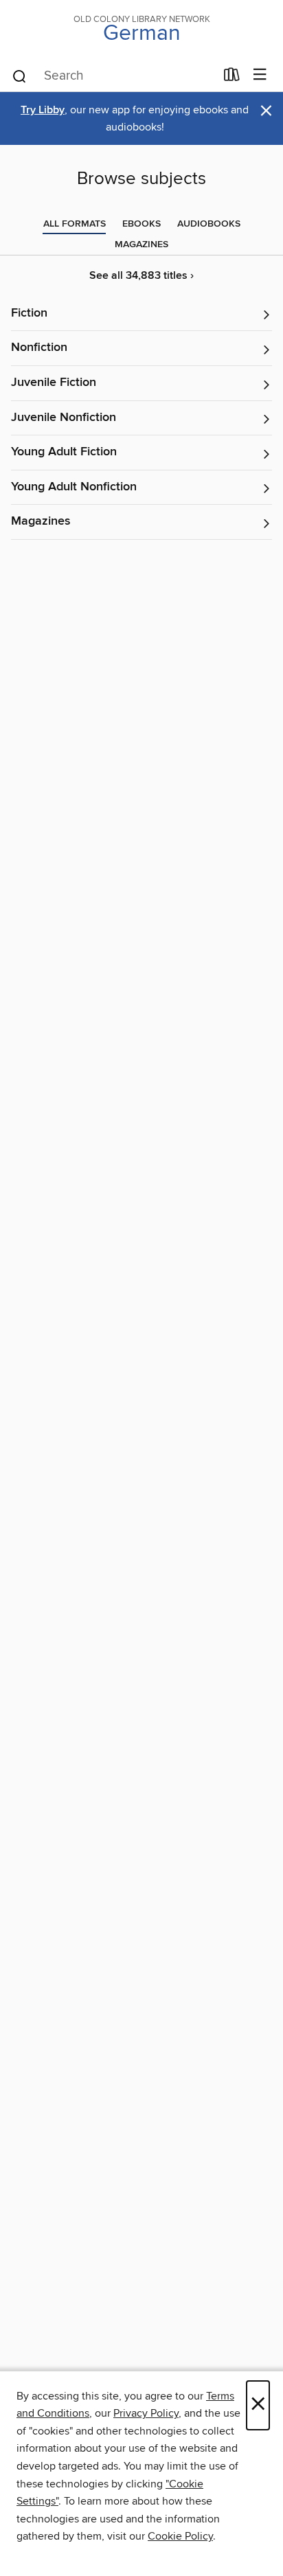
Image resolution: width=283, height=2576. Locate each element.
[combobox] (113, 76)
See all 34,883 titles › (141, 276)
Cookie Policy (180, 2536)
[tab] (75, 224)
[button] (141, 314)
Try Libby (43, 110)
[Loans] (232, 78)
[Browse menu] (260, 75)
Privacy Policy (146, 2413)
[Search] (20, 76)
